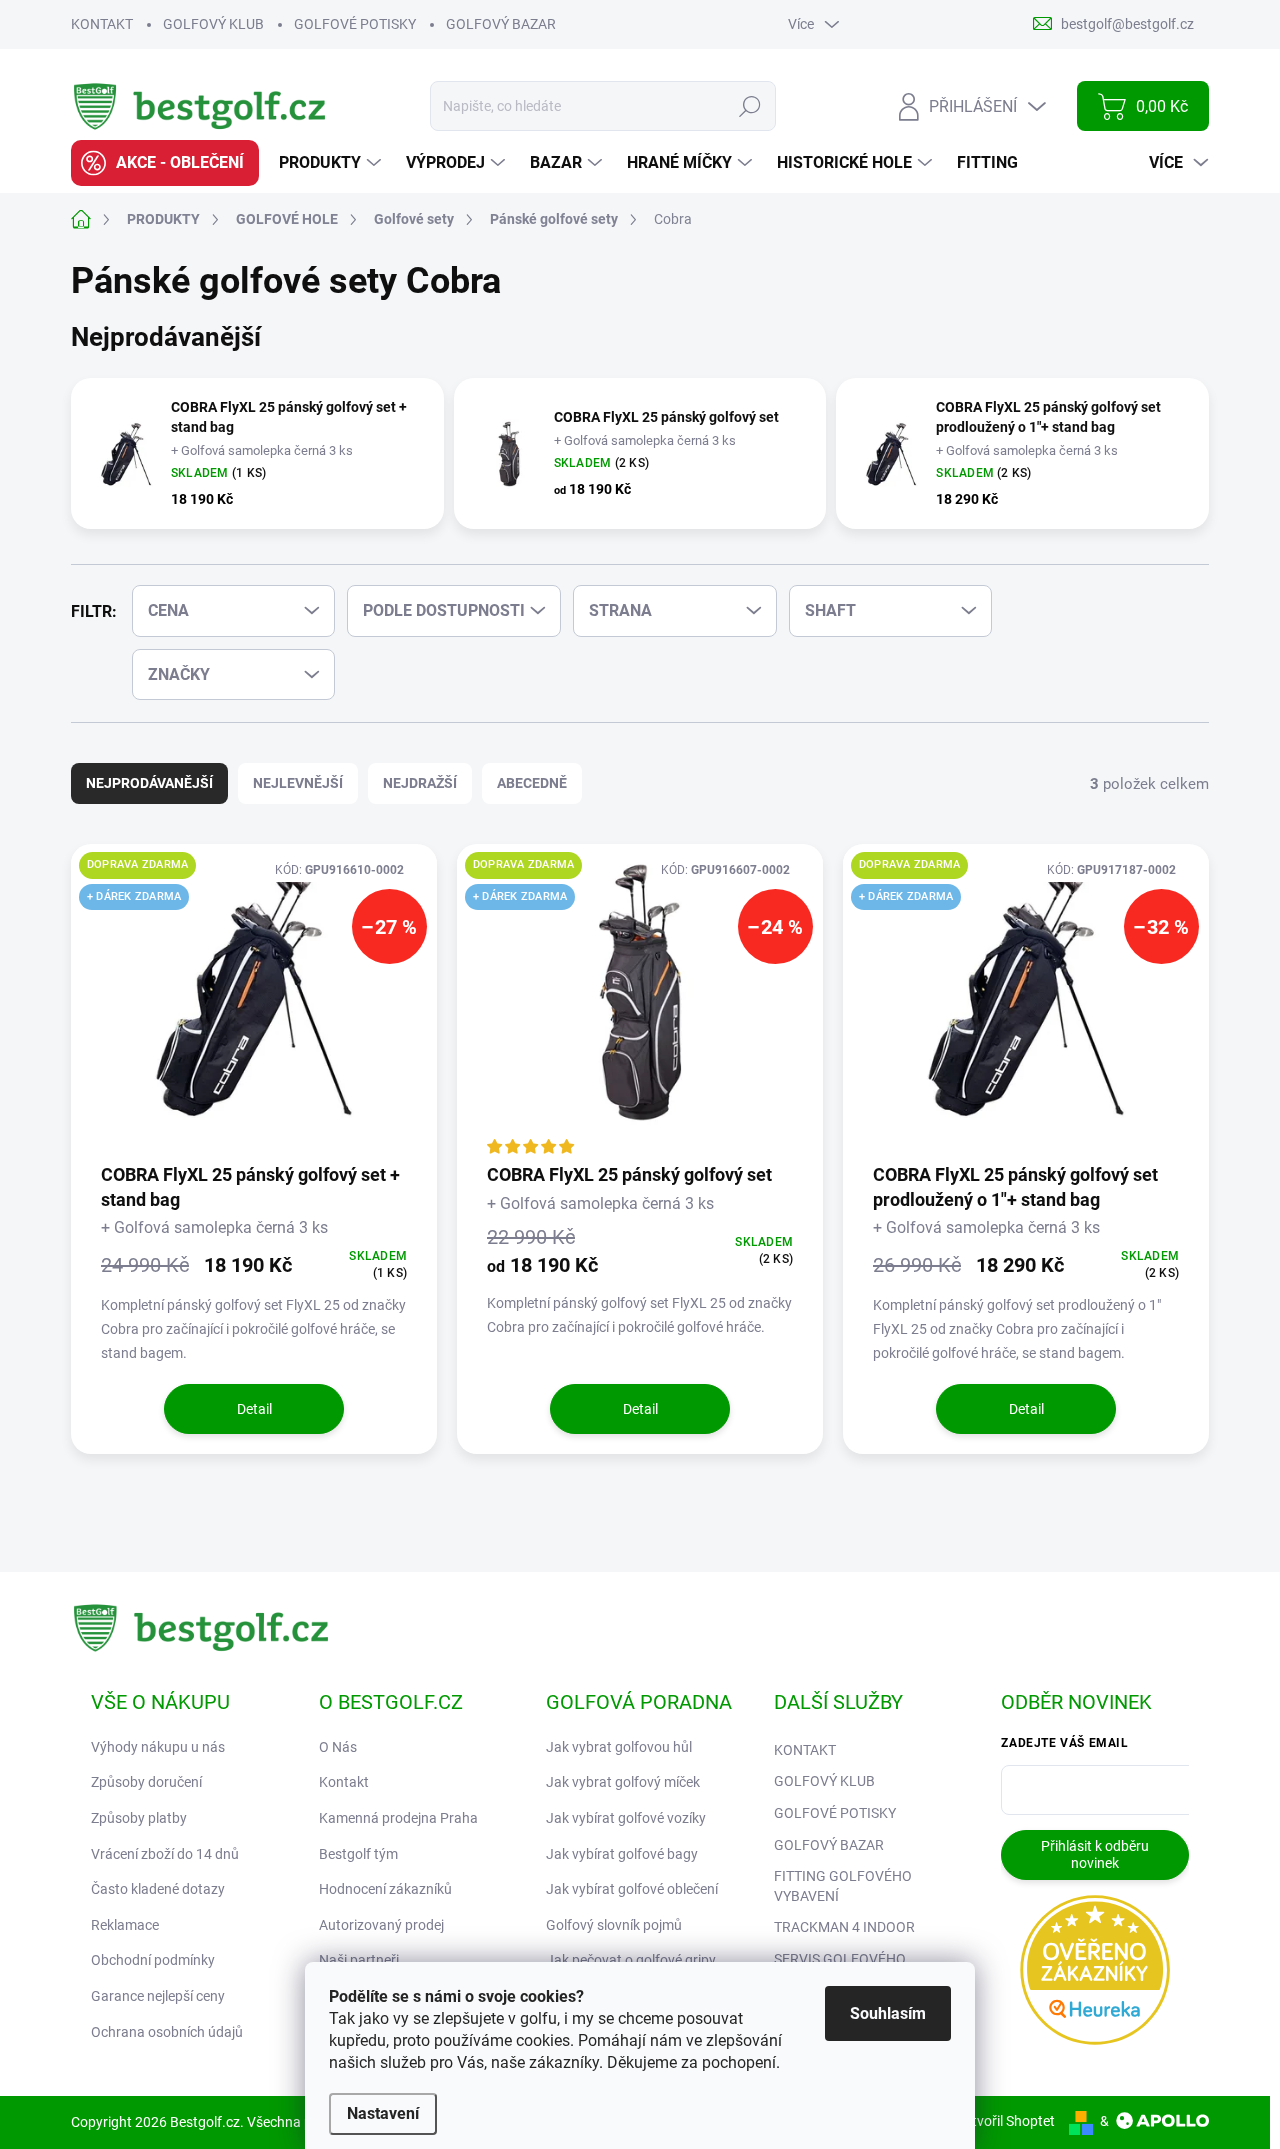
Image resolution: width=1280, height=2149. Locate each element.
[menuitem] (165, 163)
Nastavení (383, 2113)
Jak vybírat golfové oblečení (632, 1889)
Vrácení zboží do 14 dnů (165, 1854)
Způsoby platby (139, 1818)
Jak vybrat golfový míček (623, 1782)
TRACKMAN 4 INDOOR (844, 1927)
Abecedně (532, 783)
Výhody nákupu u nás (158, 1747)
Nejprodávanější (149, 783)
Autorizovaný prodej (381, 1925)
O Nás (338, 1747)
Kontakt (344, 1782)
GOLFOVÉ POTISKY (355, 24)
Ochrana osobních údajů (167, 2032)
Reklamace (125, 1925)
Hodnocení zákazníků (385, 1889)
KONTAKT (102, 24)
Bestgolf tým (358, 1854)
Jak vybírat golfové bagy (622, 1854)
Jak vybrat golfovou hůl (619, 1747)
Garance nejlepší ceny (158, 1996)
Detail (254, 1409)
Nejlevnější (298, 783)
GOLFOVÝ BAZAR (501, 24)
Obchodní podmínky (153, 1960)
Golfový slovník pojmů (614, 1925)
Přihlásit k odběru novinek (1095, 1854)
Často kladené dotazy (158, 1889)
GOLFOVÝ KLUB (213, 24)
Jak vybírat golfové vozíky (626, 1818)
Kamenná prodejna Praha (398, 1818)
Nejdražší (420, 783)
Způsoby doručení (146, 1782)
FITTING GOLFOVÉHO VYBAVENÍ (843, 1886)
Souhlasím (888, 2013)
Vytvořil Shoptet (1005, 2121)
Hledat (750, 106)
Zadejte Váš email (1064, 1743)
